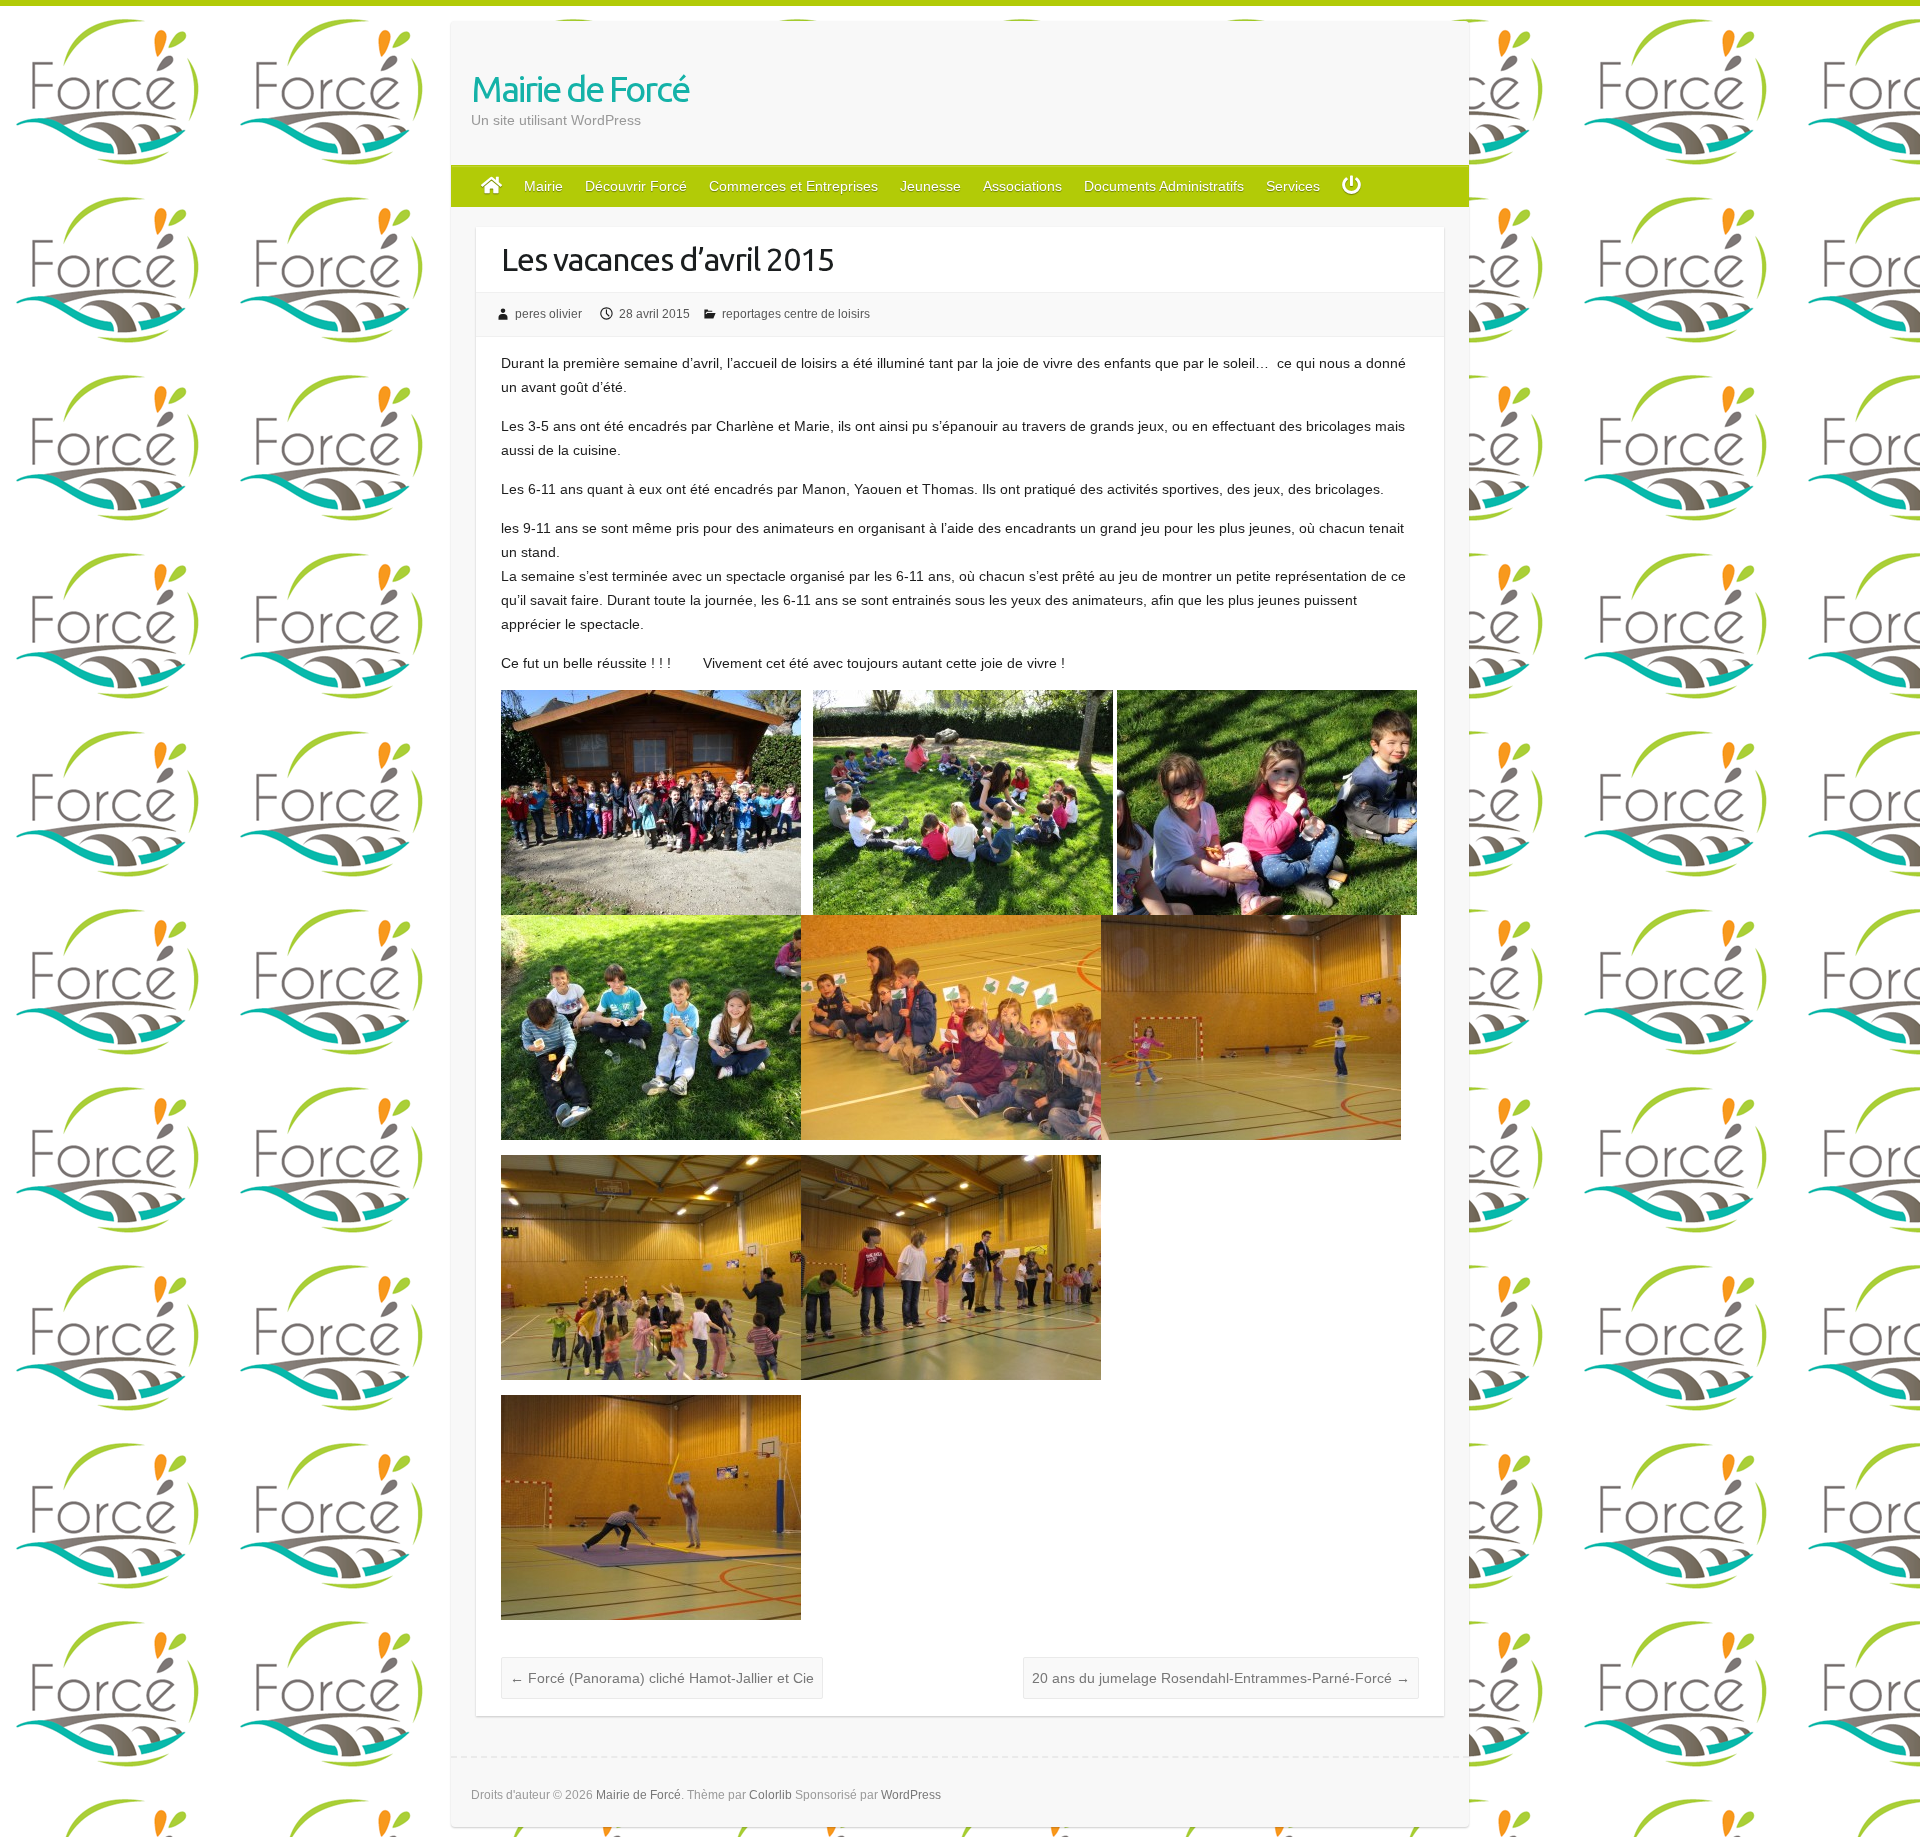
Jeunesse (930, 186)
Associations (1022, 186)
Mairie (543, 186)
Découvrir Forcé (636, 186)
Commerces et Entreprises (793, 186)
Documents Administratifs (1164, 186)
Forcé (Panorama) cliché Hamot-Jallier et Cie (662, 1678)
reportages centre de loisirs (796, 314)
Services (1293, 186)
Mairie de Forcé (580, 88)
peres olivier (548, 314)
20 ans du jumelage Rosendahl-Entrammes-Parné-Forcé (1221, 1678)
